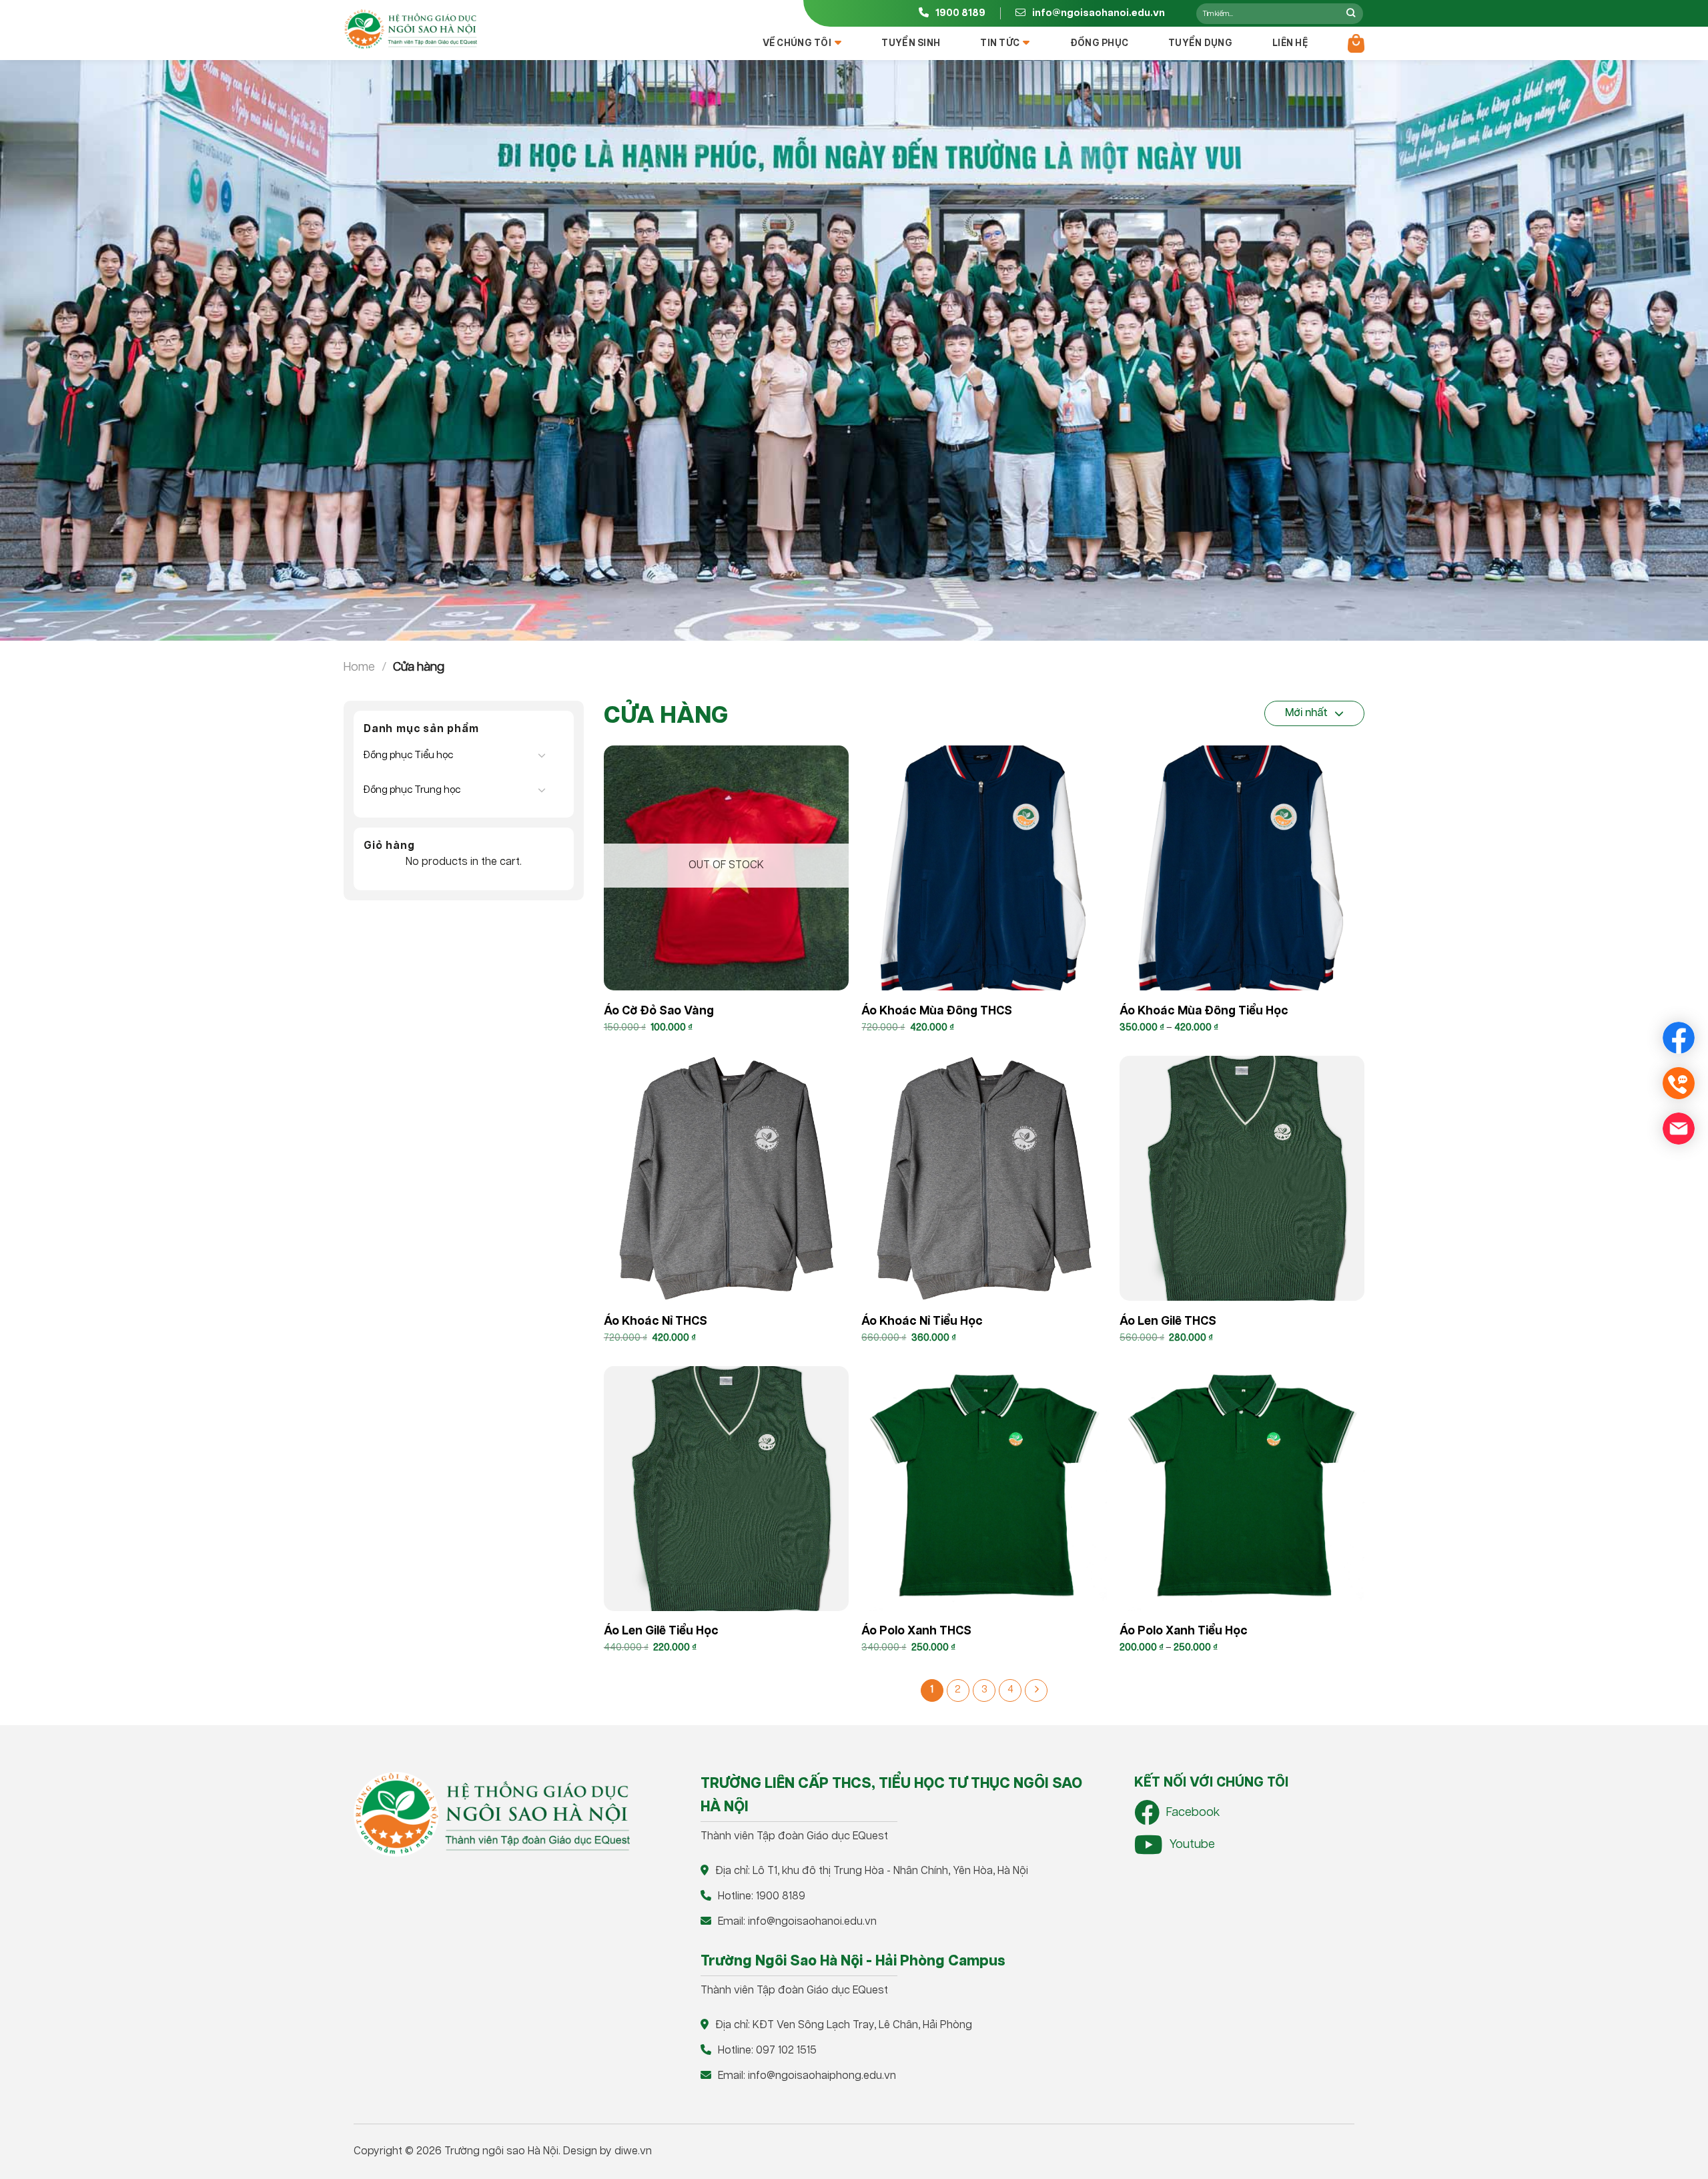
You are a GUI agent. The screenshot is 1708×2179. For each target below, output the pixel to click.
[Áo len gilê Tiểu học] (726, 1489)
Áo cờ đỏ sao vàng (659, 1011)
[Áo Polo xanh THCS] (984, 1489)
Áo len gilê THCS (1168, 1321)
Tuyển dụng (1200, 43)
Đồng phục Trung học (412, 790)
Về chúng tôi (797, 43)
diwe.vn (633, 2151)
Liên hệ (1290, 43)
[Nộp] (1351, 13)
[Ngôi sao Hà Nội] (410, 29)
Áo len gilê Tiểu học (661, 1631)
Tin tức (1000, 43)
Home (359, 667)
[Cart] (1356, 43)
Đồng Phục (1100, 43)
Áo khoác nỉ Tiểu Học (922, 1321)
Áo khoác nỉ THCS (656, 1321)
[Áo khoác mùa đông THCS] (984, 868)
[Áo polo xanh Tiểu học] (1242, 1489)
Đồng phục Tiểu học (408, 755)
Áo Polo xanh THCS (916, 1631)
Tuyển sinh (911, 43)
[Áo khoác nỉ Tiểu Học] (984, 1178)
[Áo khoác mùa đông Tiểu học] (1242, 868)
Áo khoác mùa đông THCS (937, 1011)
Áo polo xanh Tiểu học (1184, 1631)
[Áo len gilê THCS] (1242, 1178)
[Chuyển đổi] (542, 755)
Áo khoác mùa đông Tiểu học (1204, 1011)
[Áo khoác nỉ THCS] (726, 1178)
